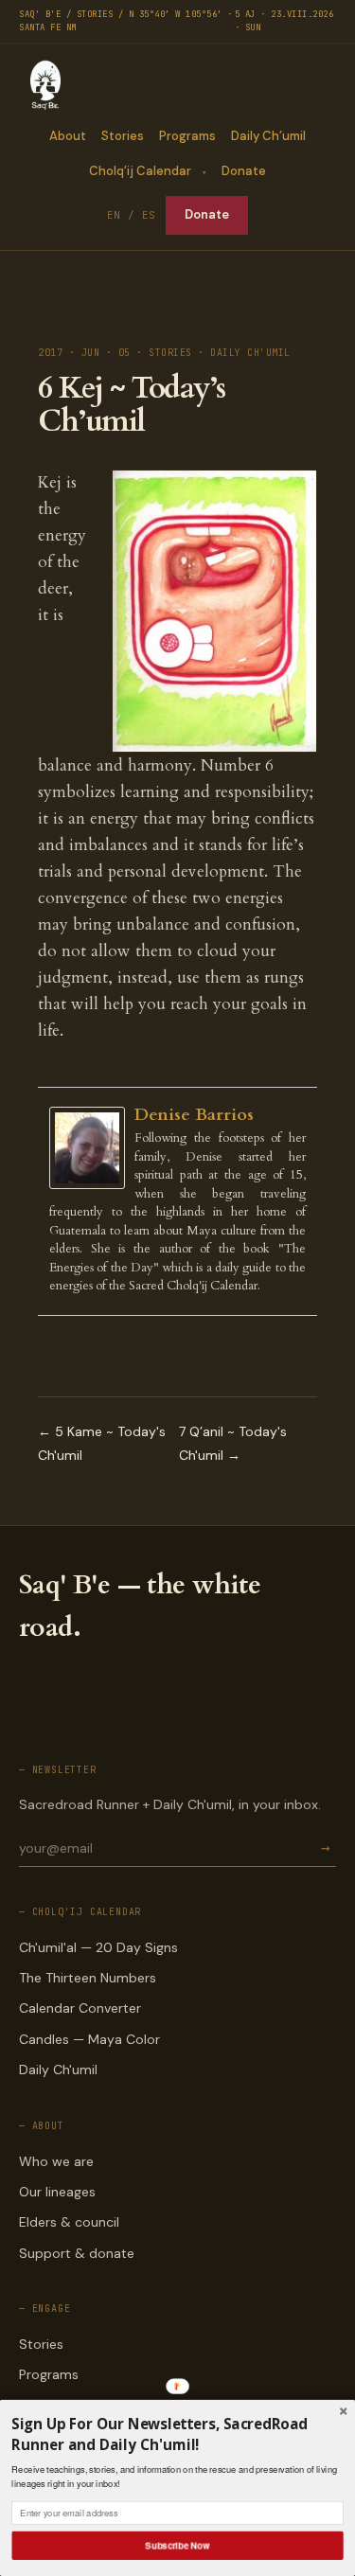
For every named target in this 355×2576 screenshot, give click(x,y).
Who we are (56, 2161)
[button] (177, 2434)
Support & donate (77, 2253)
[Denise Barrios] (92, 1148)
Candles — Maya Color (89, 2039)
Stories (123, 136)
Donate (244, 171)
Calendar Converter (80, 2008)
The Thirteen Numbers (88, 1978)
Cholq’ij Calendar (140, 171)
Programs (187, 136)
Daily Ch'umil (58, 2070)
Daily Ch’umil (268, 136)
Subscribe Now (178, 2545)
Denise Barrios (194, 1115)
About (68, 136)
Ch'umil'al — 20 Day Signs (98, 1947)
